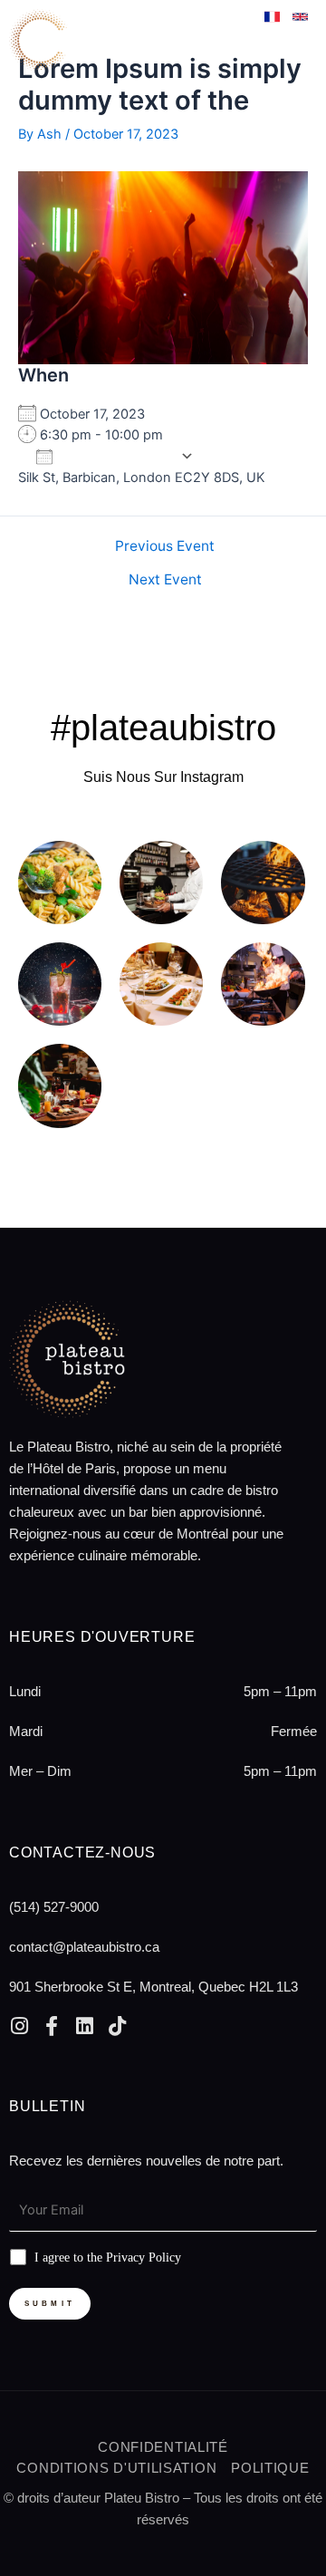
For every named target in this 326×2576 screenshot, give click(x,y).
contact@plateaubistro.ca (84, 1947)
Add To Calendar (116, 456)
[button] (292, 36)
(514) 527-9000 (54, 1907)
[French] (274, 20)
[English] (300, 20)
